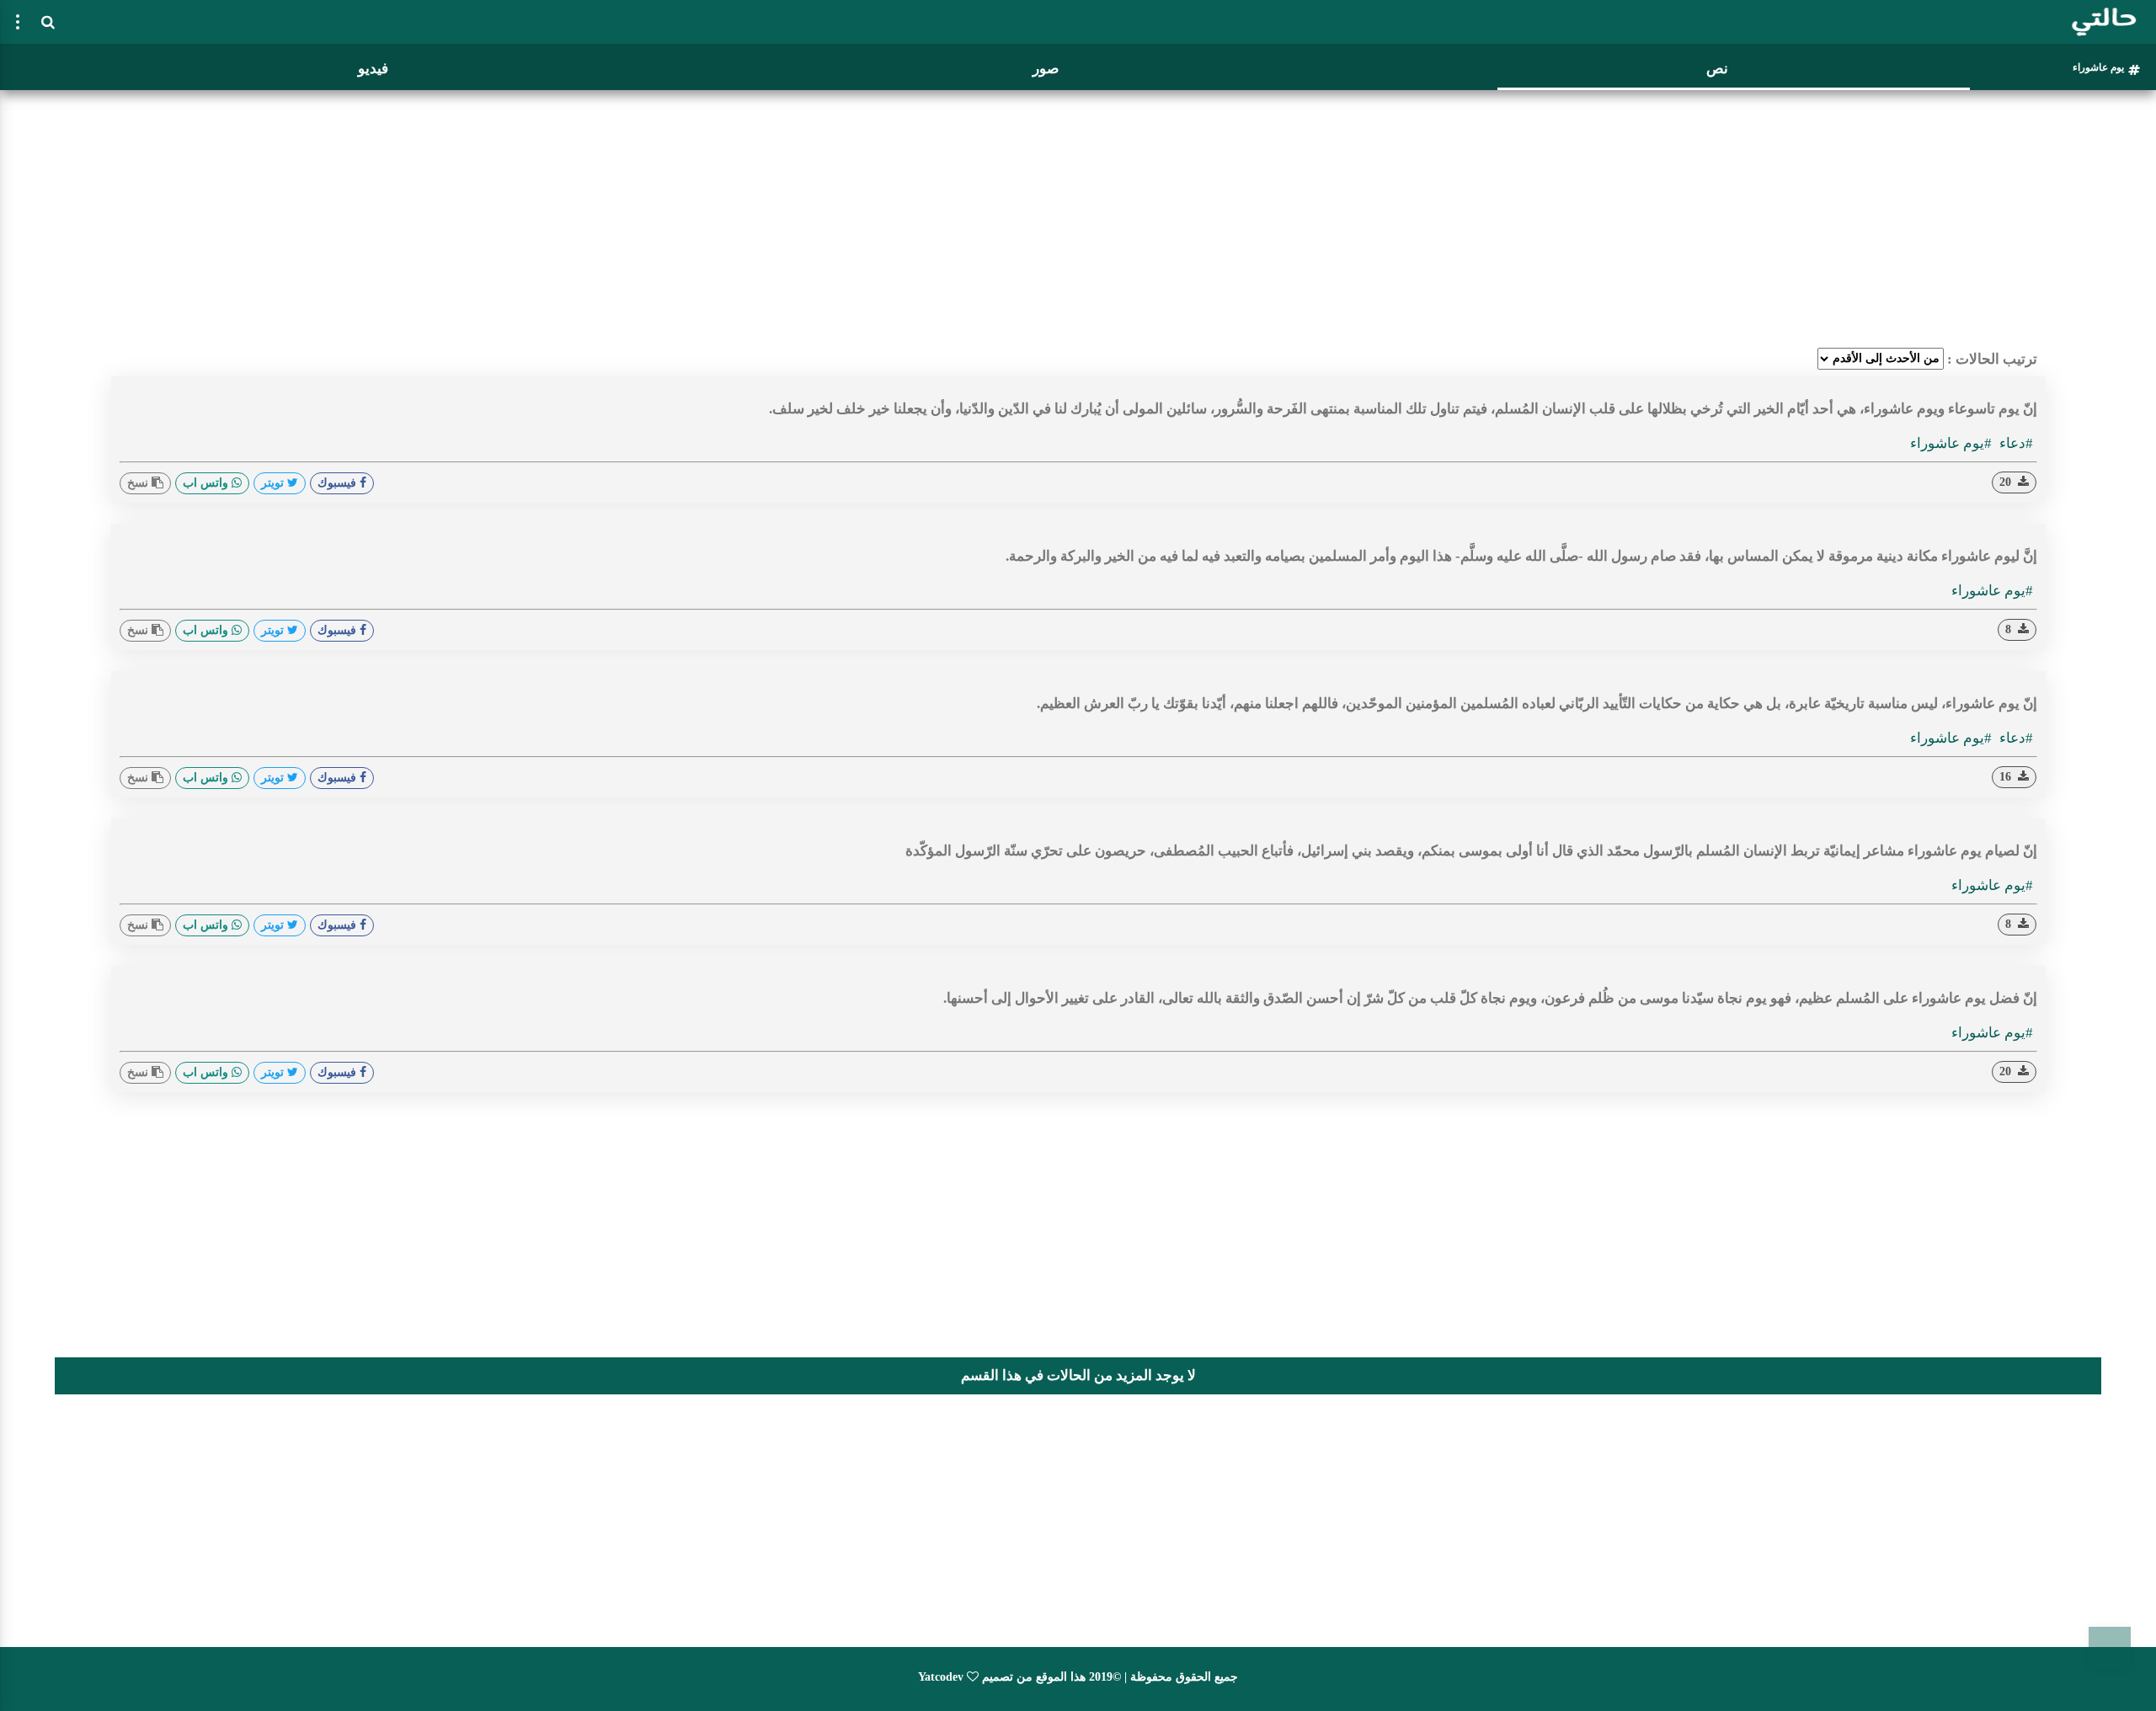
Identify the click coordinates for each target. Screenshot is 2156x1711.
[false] (18, 22)
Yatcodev (941, 1677)
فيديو (373, 69)
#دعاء (2015, 443)
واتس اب (207, 483)
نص (1717, 69)
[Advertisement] (1078, 215)
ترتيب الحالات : (1992, 359)
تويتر (274, 483)
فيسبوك (339, 483)
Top (2110, 1648)
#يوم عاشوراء (1951, 443)
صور (1046, 69)
